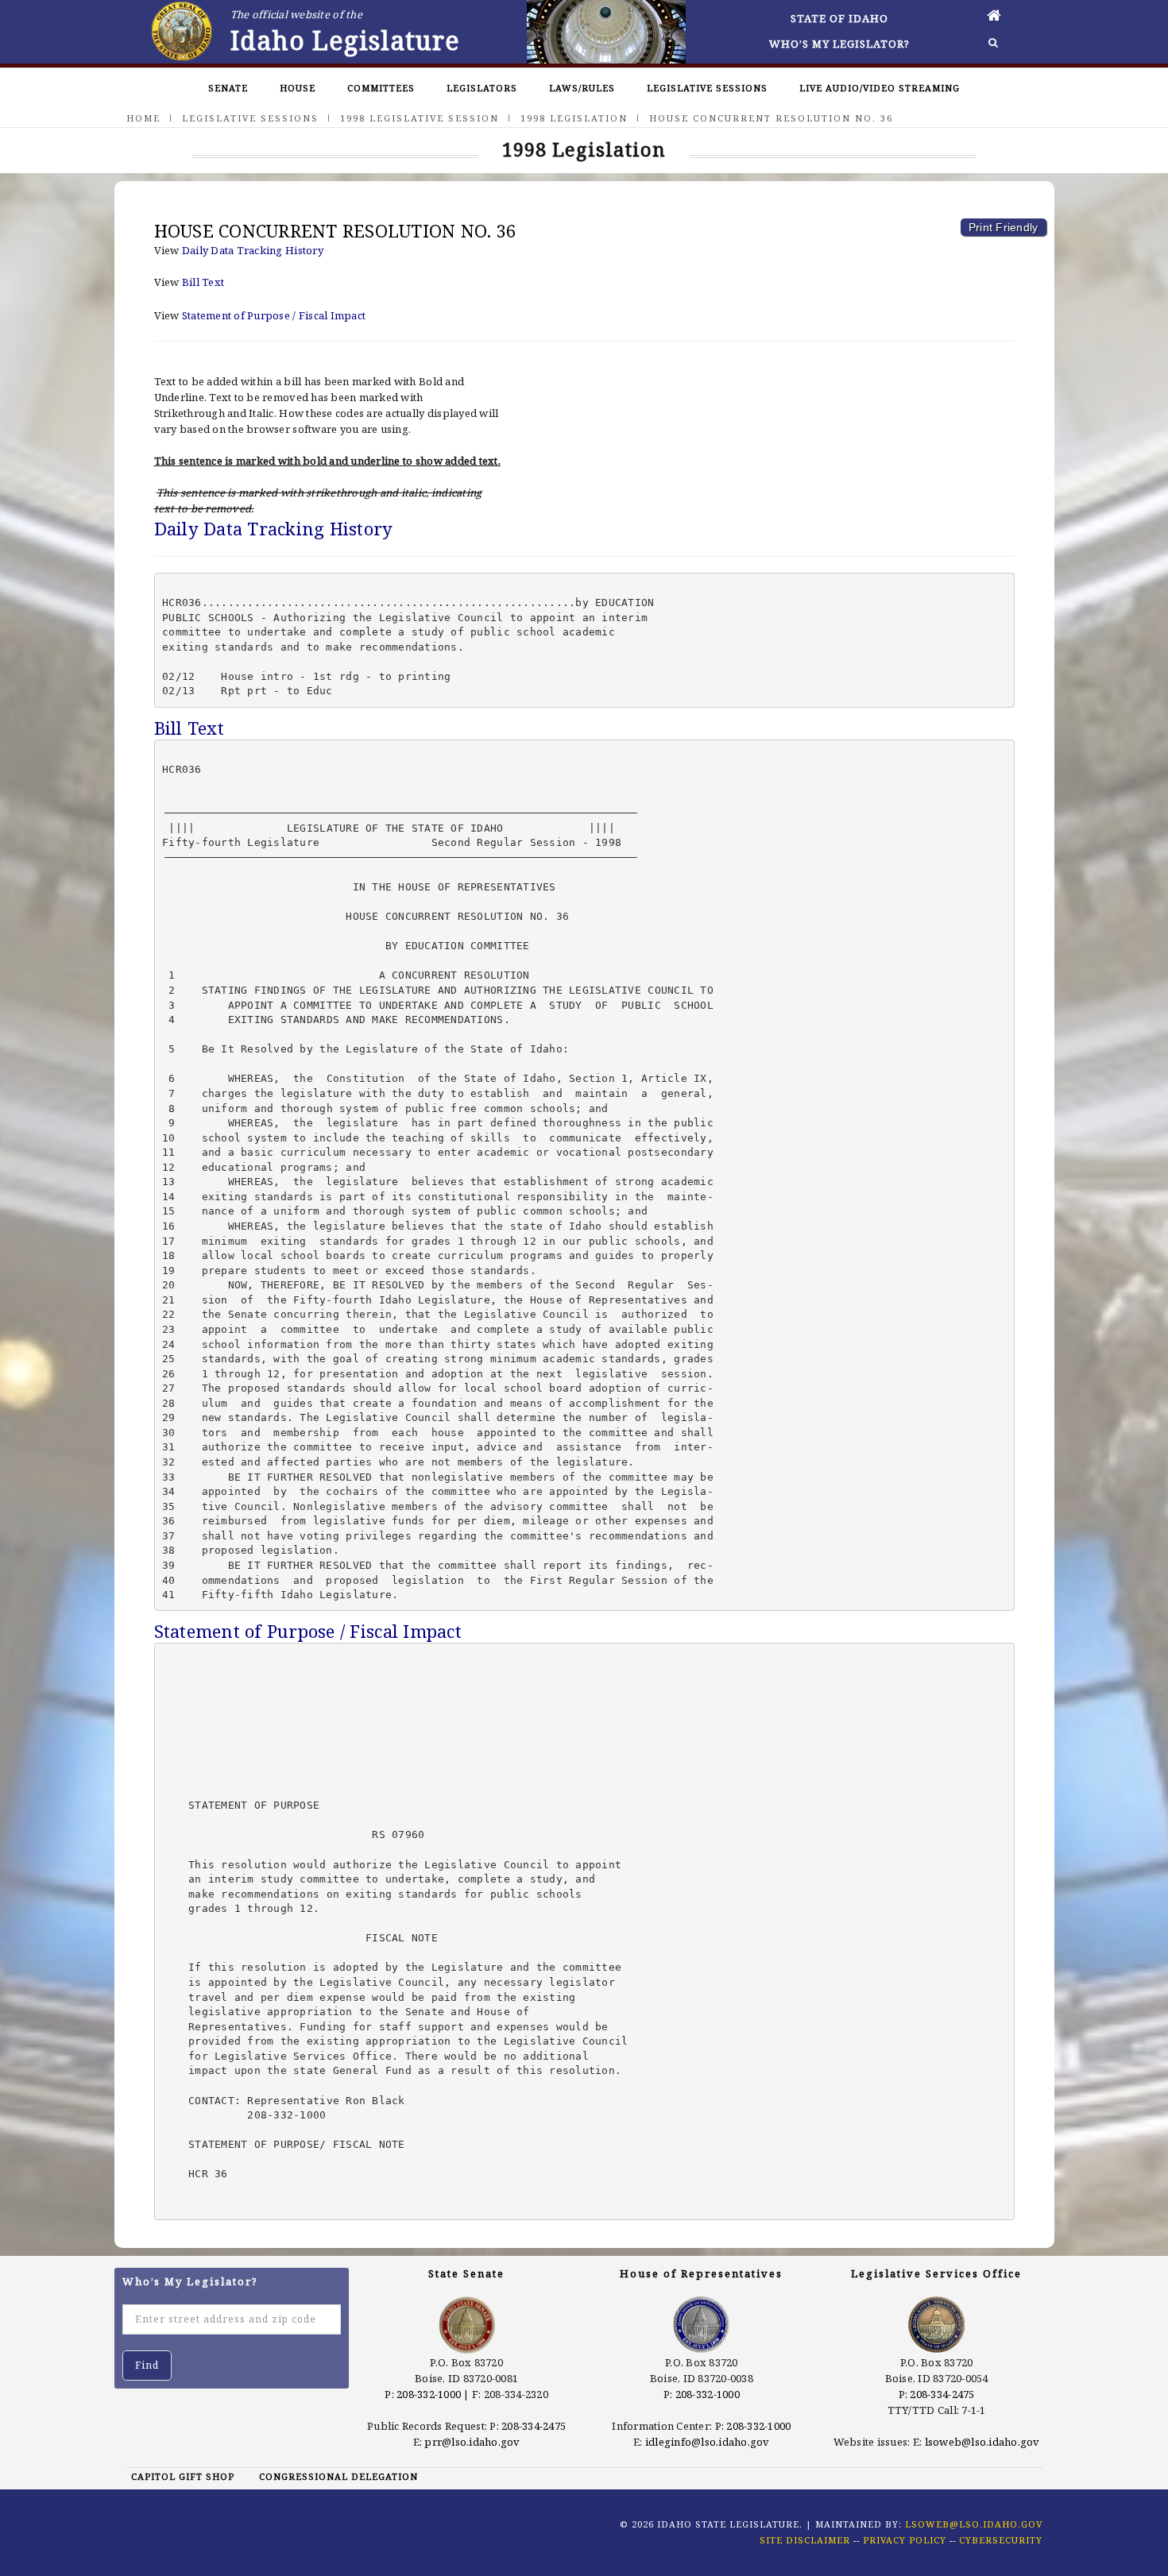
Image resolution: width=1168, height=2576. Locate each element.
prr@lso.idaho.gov (472, 2442)
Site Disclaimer (805, 2540)
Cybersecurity (1001, 2540)
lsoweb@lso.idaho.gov (982, 2442)
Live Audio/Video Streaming (880, 88)
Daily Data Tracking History (253, 250)
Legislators (482, 88)
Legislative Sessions (707, 88)
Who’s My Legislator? (839, 44)
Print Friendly (1004, 227)
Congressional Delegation (338, 2476)
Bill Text (203, 282)
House (298, 88)
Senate (228, 88)
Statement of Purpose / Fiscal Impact (274, 315)
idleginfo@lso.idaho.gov (708, 2442)
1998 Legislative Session (420, 118)
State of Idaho (839, 18)
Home (143, 118)
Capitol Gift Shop (183, 2476)
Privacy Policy (905, 2540)
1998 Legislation (574, 118)
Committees (381, 88)
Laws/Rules (582, 88)
